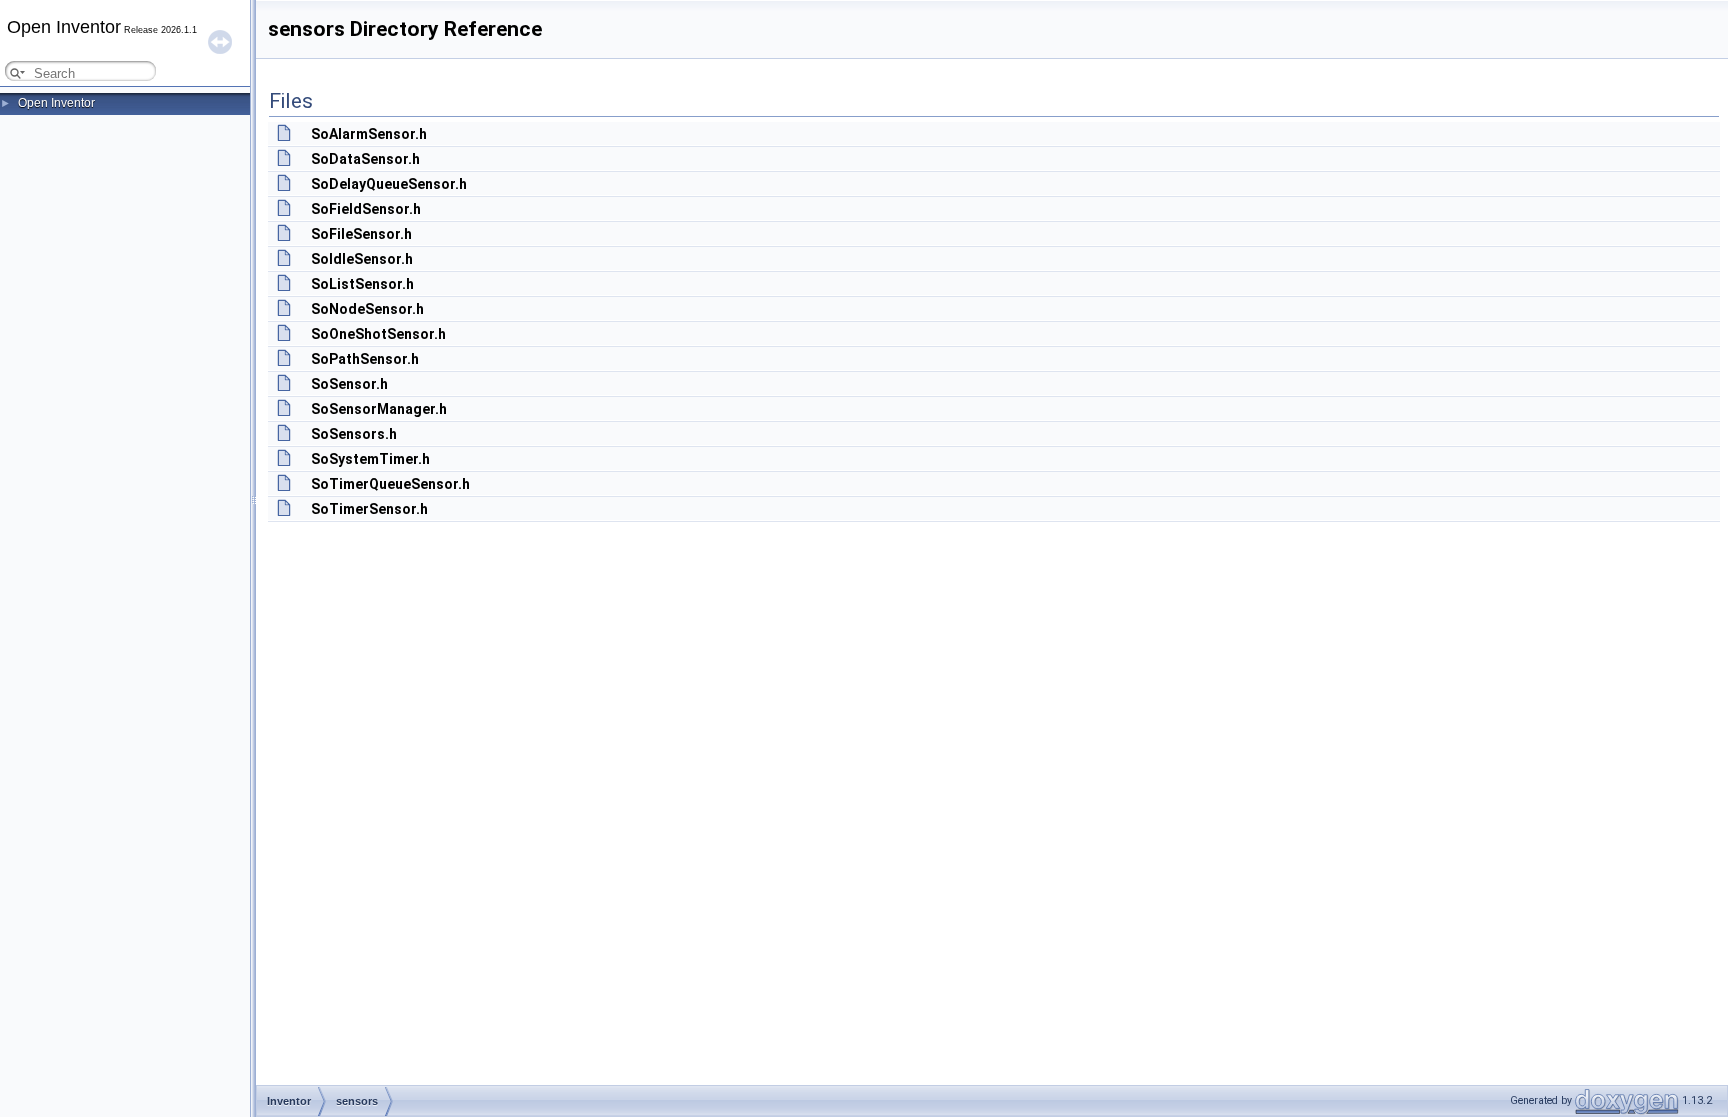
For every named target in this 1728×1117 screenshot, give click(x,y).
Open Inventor (56, 103)
